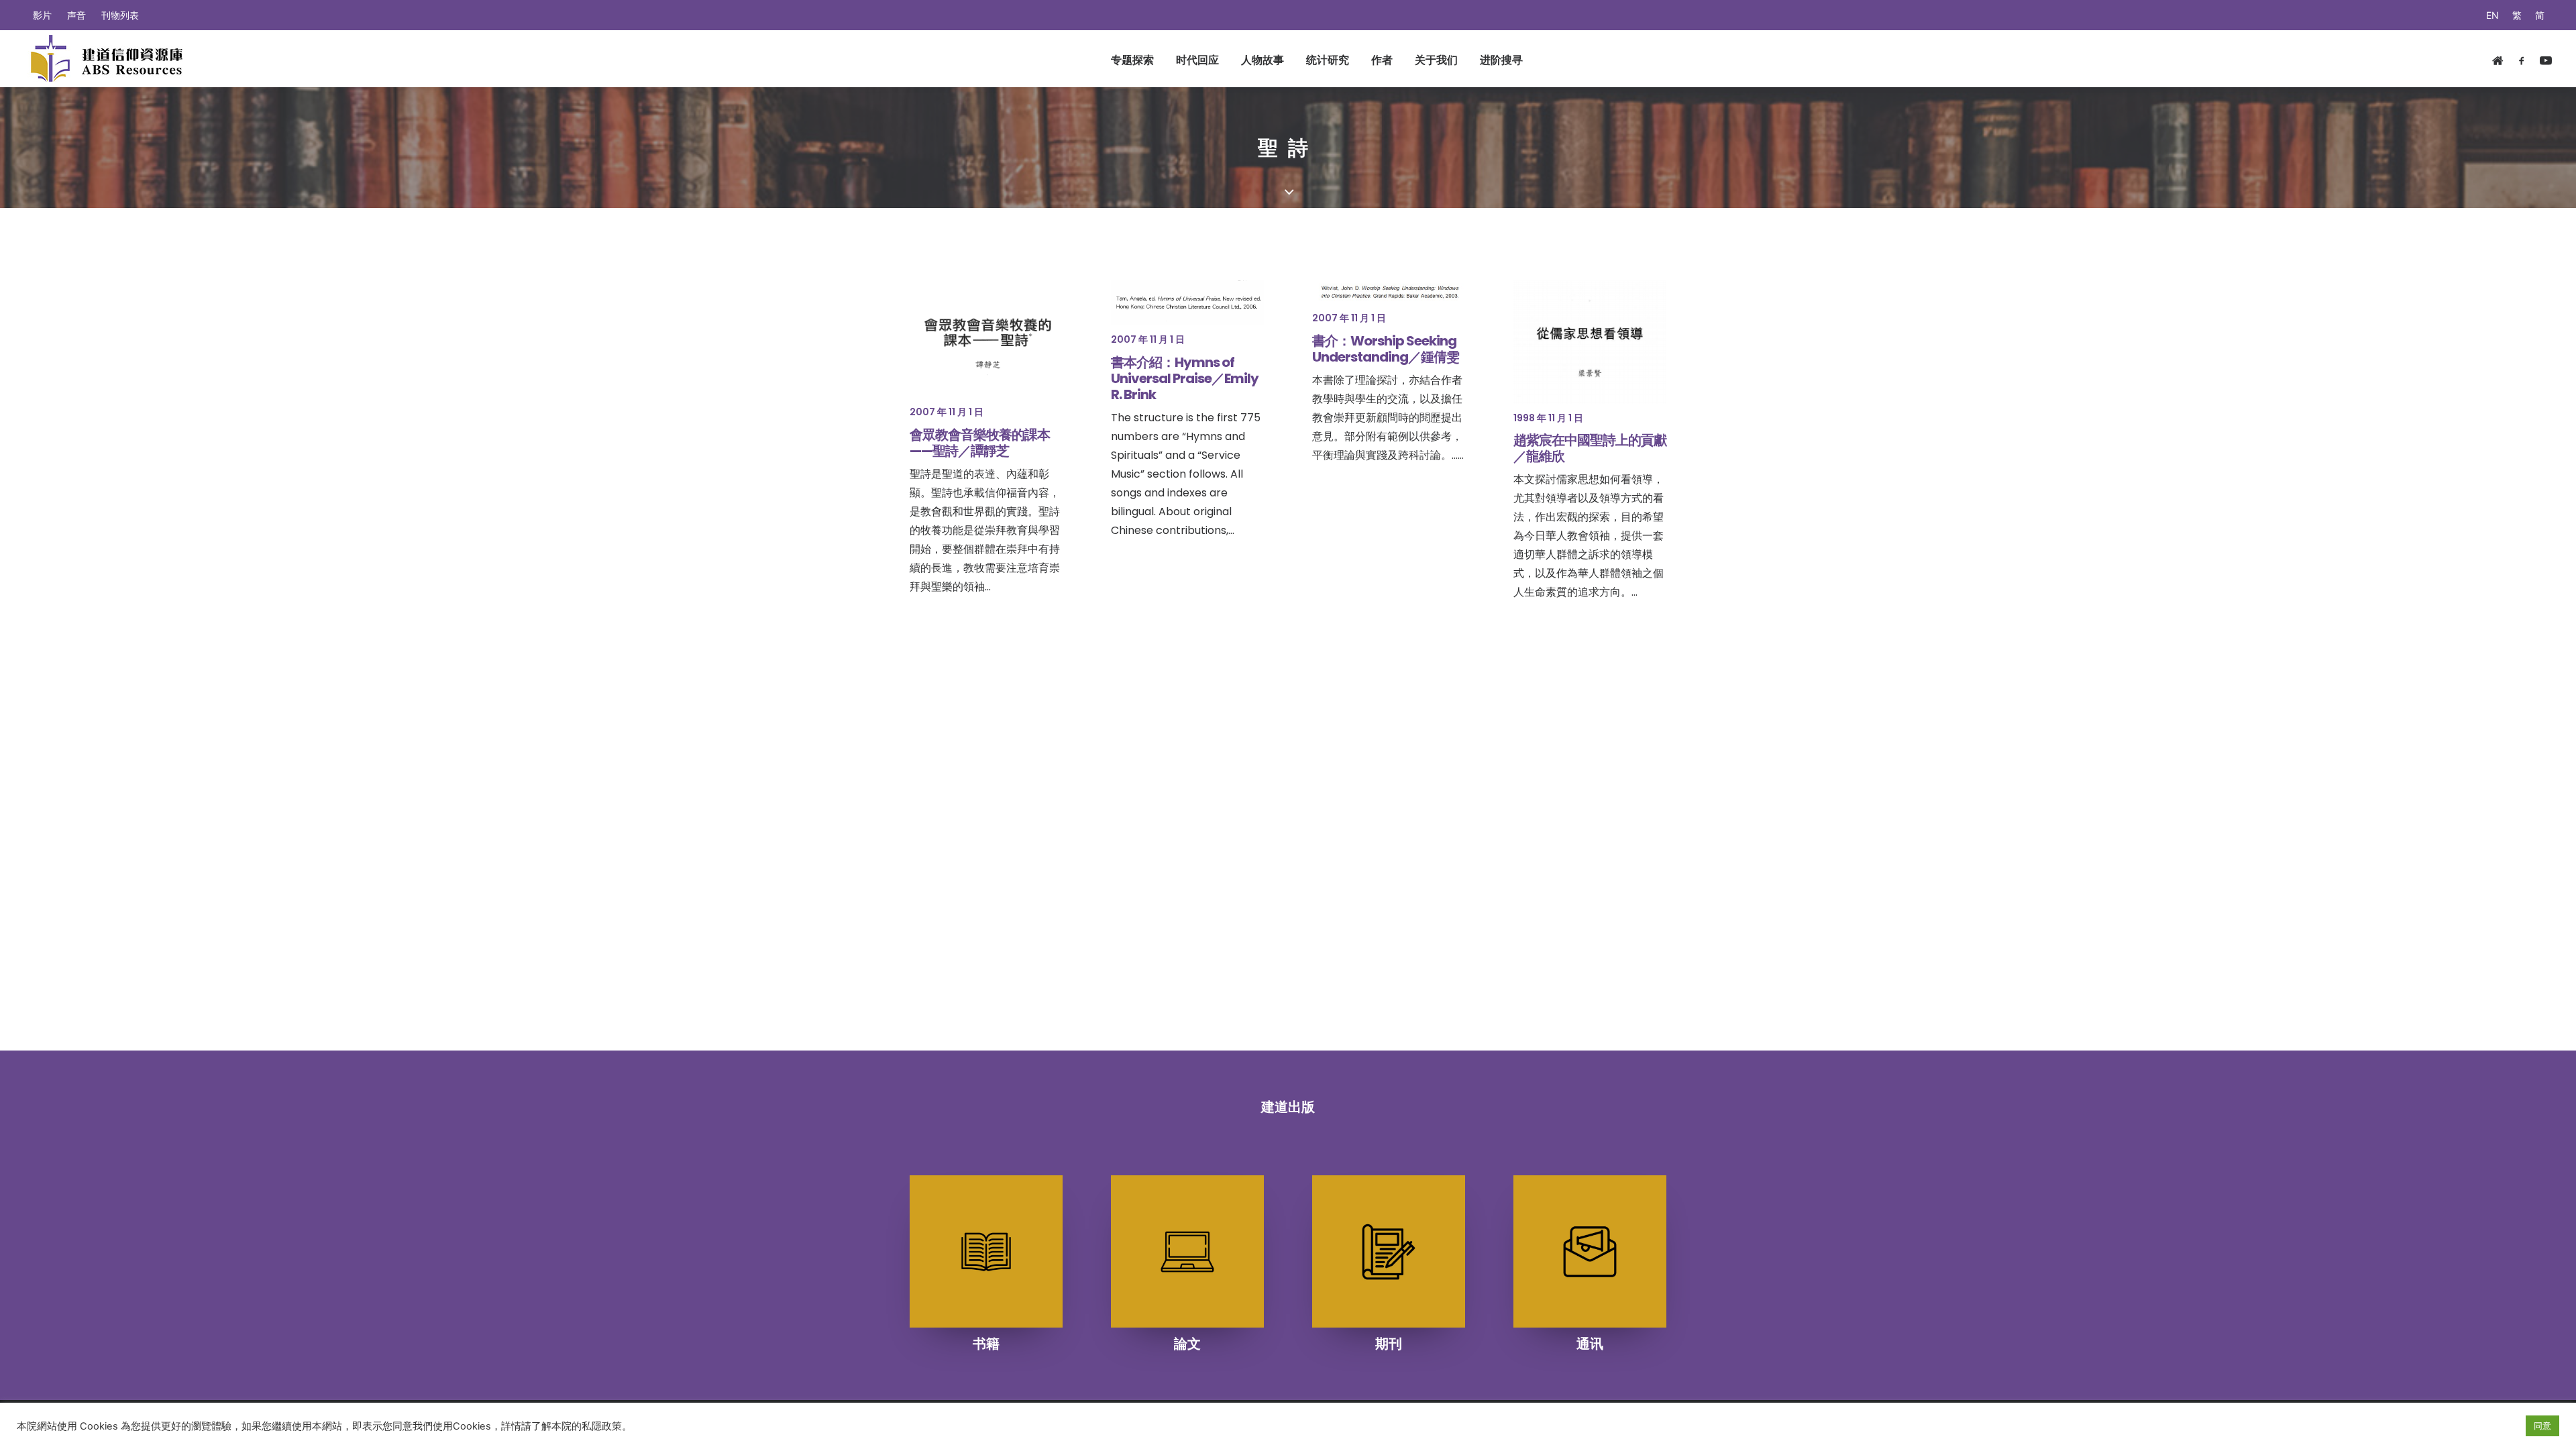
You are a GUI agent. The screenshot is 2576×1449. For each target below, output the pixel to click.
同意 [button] (2542, 1426)
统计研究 (1328, 60)
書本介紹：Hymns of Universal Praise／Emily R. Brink (1185, 378)
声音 (76, 15)
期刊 (1389, 1344)
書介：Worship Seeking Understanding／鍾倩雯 (1386, 349)
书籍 (986, 1344)
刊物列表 (120, 15)
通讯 (1590, 1344)
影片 (42, 15)
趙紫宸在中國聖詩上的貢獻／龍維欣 (1590, 448)
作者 (1382, 60)
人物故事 (1263, 60)
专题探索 (1132, 60)
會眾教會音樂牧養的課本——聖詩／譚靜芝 (980, 443)
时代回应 (1197, 60)
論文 (1187, 1344)
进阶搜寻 (1501, 60)
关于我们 (1436, 60)
